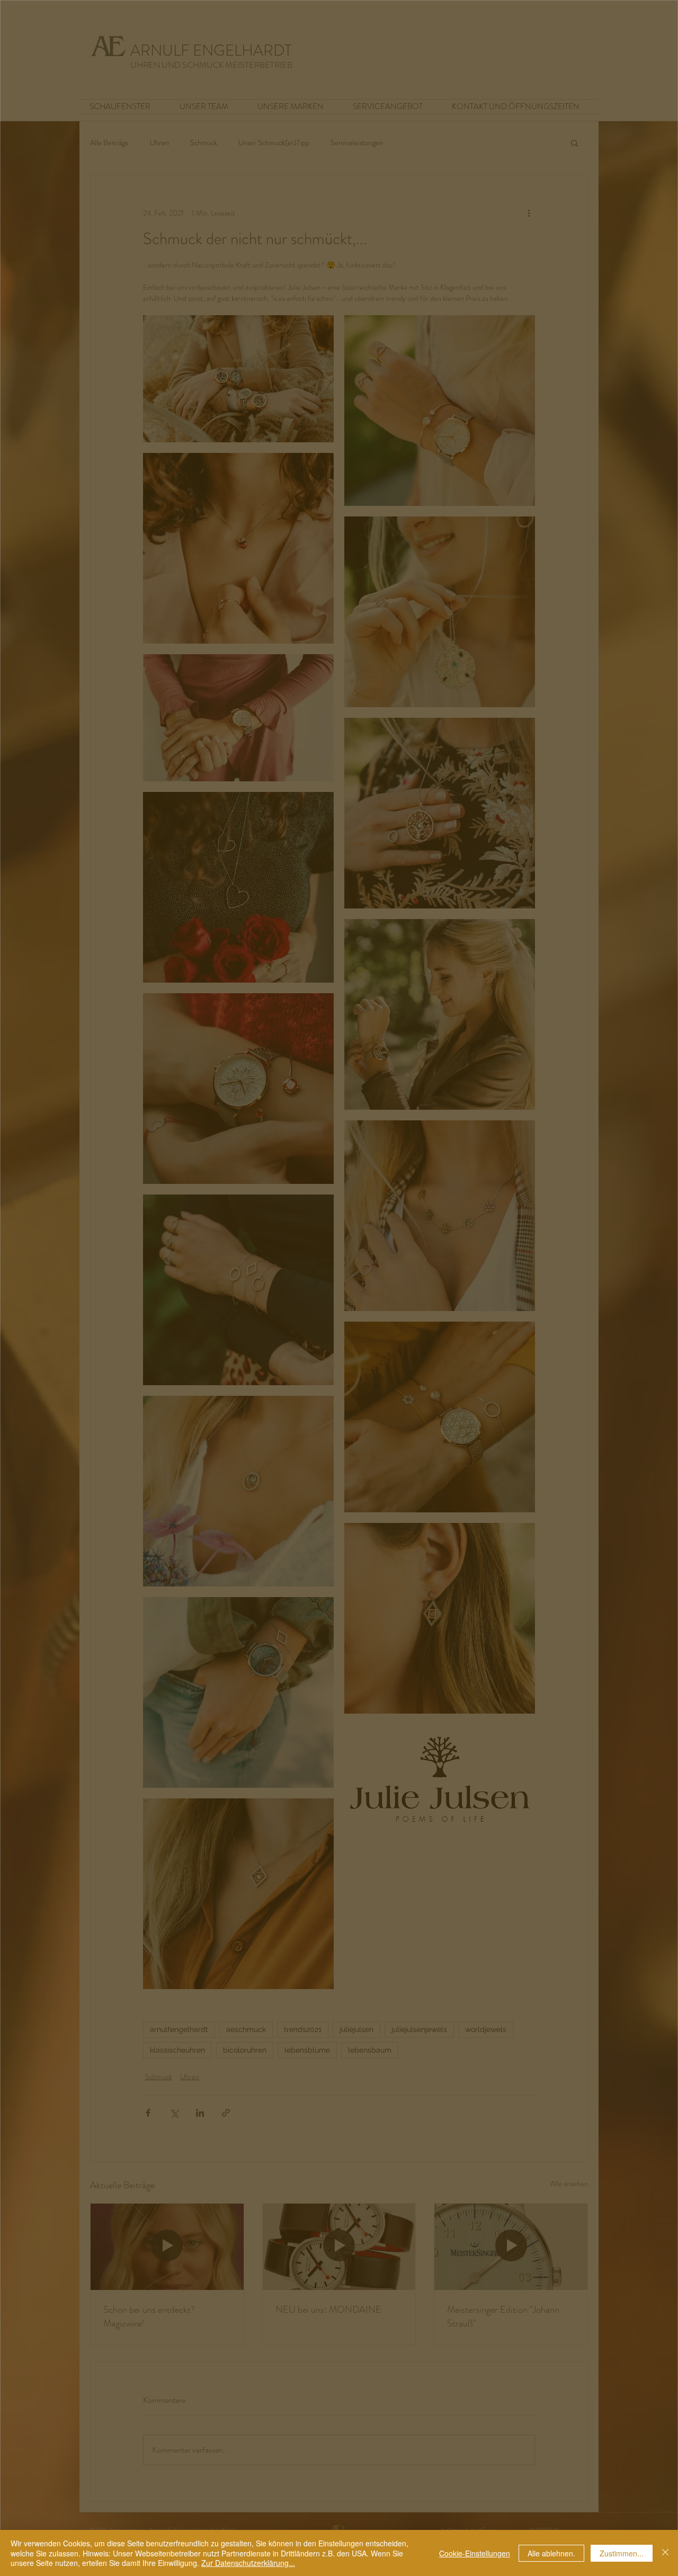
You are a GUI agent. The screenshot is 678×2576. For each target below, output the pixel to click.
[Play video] (340, 1283)
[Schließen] (665, 2553)
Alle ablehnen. (551, 2553)
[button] (340, 1034)
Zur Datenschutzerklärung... (248, 2563)
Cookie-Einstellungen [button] (475, 2553)
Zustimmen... (622, 2553)
